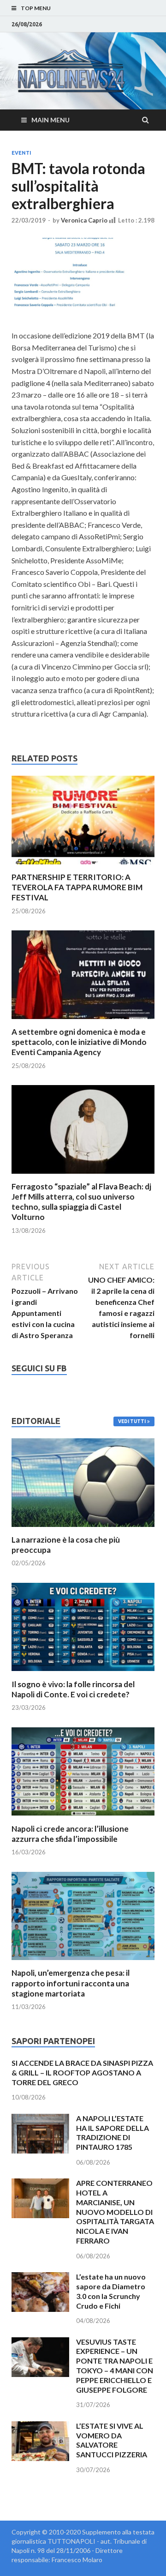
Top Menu (36, 8)
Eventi (21, 153)
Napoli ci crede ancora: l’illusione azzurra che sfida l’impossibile (70, 1834)
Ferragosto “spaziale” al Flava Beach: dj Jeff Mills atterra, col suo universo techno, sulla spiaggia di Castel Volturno (81, 1202)
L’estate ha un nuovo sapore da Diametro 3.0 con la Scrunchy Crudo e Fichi (111, 2291)
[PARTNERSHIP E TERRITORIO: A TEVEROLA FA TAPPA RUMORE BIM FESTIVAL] (83, 866)
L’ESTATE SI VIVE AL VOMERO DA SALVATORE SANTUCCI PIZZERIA (112, 2440)
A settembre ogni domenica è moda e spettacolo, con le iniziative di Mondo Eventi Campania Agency (79, 1042)
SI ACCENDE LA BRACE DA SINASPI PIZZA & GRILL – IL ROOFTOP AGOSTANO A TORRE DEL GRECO (82, 2072)
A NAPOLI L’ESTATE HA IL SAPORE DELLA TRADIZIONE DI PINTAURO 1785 (113, 2133)
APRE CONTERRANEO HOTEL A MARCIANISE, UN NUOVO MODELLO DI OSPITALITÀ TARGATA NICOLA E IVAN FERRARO (115, 2212)
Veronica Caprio (84, 220)
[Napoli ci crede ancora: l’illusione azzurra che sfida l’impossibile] (83, 1818)
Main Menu (50, 120)
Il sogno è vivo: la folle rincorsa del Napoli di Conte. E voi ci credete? (73, 1689)
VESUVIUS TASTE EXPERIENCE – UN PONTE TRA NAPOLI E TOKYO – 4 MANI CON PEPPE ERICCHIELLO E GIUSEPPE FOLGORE (115, 2366)
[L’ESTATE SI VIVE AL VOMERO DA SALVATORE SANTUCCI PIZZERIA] (40, 2427)
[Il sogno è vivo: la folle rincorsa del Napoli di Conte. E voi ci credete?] (83, 1674)
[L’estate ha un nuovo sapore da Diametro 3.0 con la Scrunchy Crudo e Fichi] (40, 2277)
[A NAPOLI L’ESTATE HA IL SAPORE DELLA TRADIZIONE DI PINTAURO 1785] (40, 2119)
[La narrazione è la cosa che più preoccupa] (83, 1529)
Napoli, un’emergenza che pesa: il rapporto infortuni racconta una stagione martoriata (71, 1983)
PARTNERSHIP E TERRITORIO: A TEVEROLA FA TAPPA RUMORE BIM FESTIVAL (77, 887)
